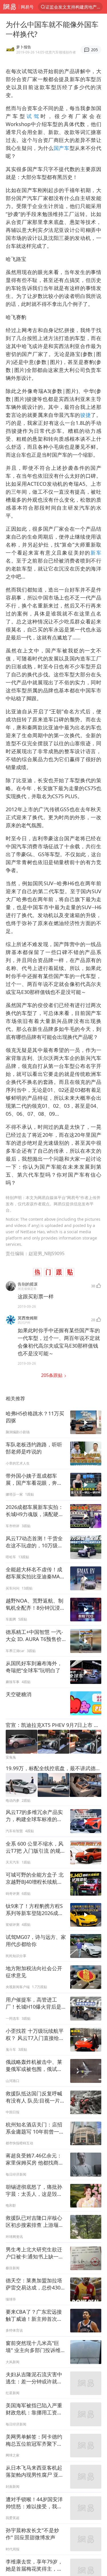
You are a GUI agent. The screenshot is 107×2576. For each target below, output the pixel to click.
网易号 (27, 7)
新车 (96, 553)
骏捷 (85, 415)
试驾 (34, 116)
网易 (9, 7)
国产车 (62, 148)
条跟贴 (52, 1375)
